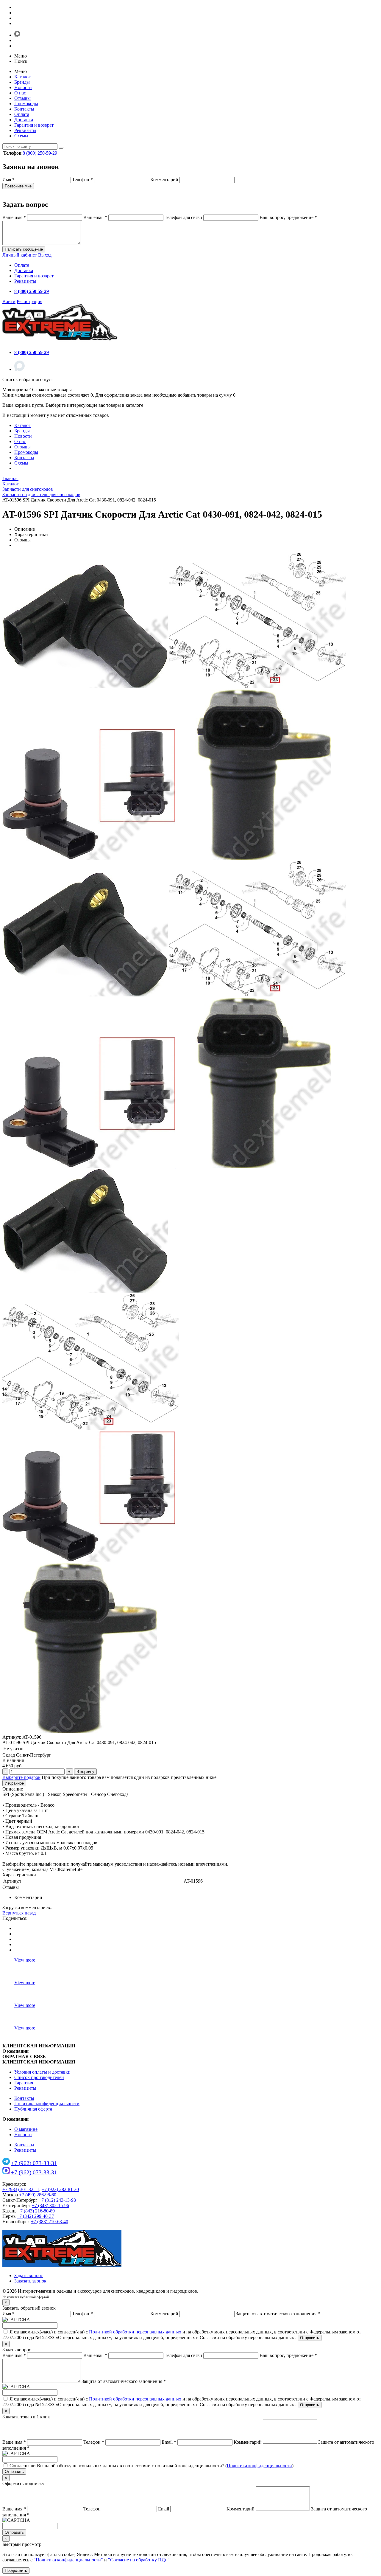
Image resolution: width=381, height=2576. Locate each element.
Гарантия (24, 2083)
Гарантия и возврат (34, 125)
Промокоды (26, 104)
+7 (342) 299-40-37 (35, 2216)
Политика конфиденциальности (47, 2104)
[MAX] (19, 369)
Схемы (21, 136)
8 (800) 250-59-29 (40, 153)
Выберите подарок (21, 1777)
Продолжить (16, 2570)
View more (25, 1960)
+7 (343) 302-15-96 (50, 2205)
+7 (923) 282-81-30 (60, 2189)
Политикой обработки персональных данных (135, 2332)
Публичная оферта (33, 2109)
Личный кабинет (20, 255)
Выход (45, 255)
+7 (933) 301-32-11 (21, 2189)
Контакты (24, 109)
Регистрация (29, 301)
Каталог (22, 77)
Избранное (14, 1783)
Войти (9, 301)
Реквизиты (25, 130)
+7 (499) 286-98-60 (38, 2195)
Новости (23, 87)
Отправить (310, 2338)
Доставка (24, 120)
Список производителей (39, 2077)
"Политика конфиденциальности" (68, 2560)
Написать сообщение (24, 249)
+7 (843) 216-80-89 (36, 2211)
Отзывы (22, 98)
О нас (20, 93)
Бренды (22, 82)
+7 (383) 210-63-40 (50, 2222)
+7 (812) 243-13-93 (57, 2200)
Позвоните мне (18, 186)
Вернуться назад (19, 1913)
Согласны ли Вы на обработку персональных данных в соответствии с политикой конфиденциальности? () (152, 2466)
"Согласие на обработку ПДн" (139, 2560)
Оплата (22, 114)
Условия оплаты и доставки (42, 2072)
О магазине (26, 2129)
